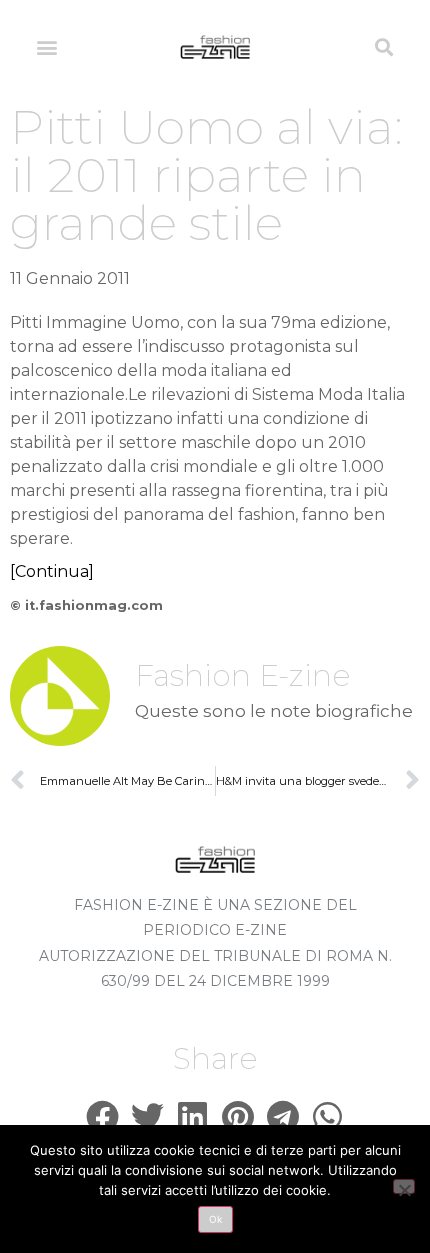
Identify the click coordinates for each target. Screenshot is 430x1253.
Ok (215, 1219)
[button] (46, 46)
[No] (404, 1186)
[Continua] (52, 571)
